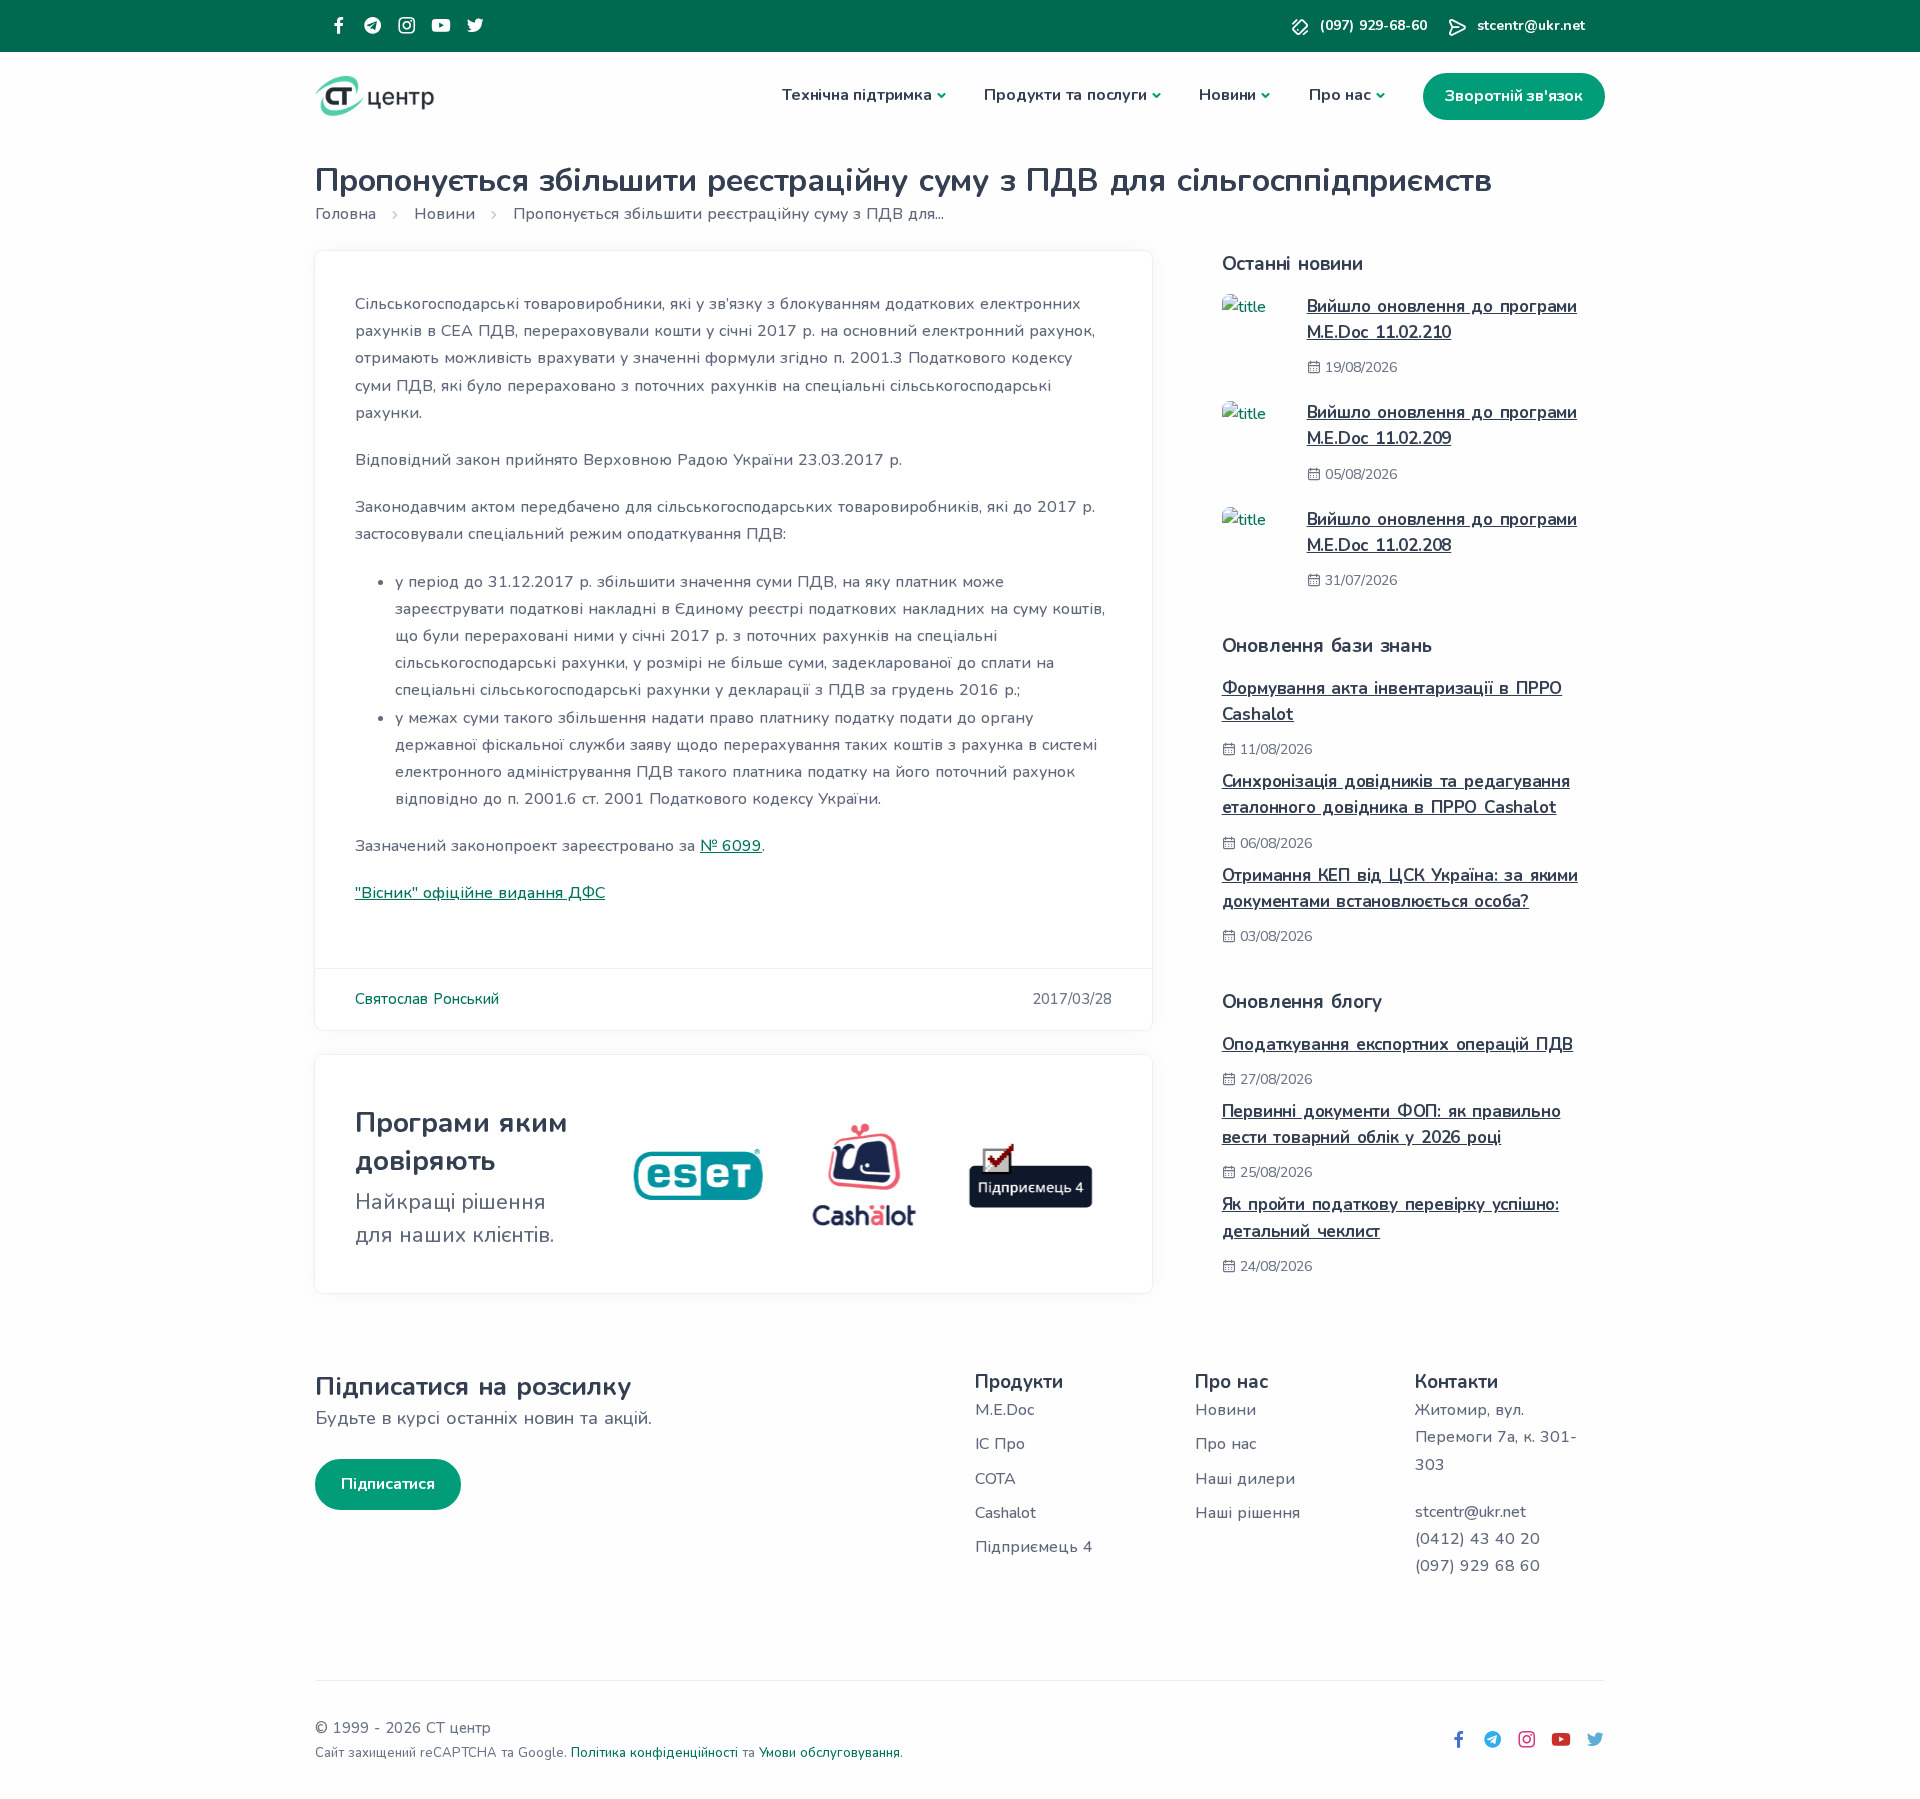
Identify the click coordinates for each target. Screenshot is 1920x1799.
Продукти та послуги (1065, 95)
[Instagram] (407, 26)
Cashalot (1005, 1513)
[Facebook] (339, 26)
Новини (1227, 95)
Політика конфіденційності (654, 1753)
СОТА (995, 1479)
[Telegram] (373, 26)
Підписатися (388, 1484)
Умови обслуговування (829, 1753)
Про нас (1340, 95)
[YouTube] (441, 26)
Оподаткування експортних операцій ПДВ (1398, 1044)
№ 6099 (731, 846)
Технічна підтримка (856, 95)
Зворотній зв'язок (1514, 96)
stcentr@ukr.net (1531, 25)
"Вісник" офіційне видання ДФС (480, 893)
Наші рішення (1247, 1513)
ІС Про (1000, 1444)
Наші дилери (1245, 1479)
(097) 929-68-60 (1373, 25)
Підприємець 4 (1034, 1547)
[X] (475, 26)
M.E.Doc (1004, 1410)
